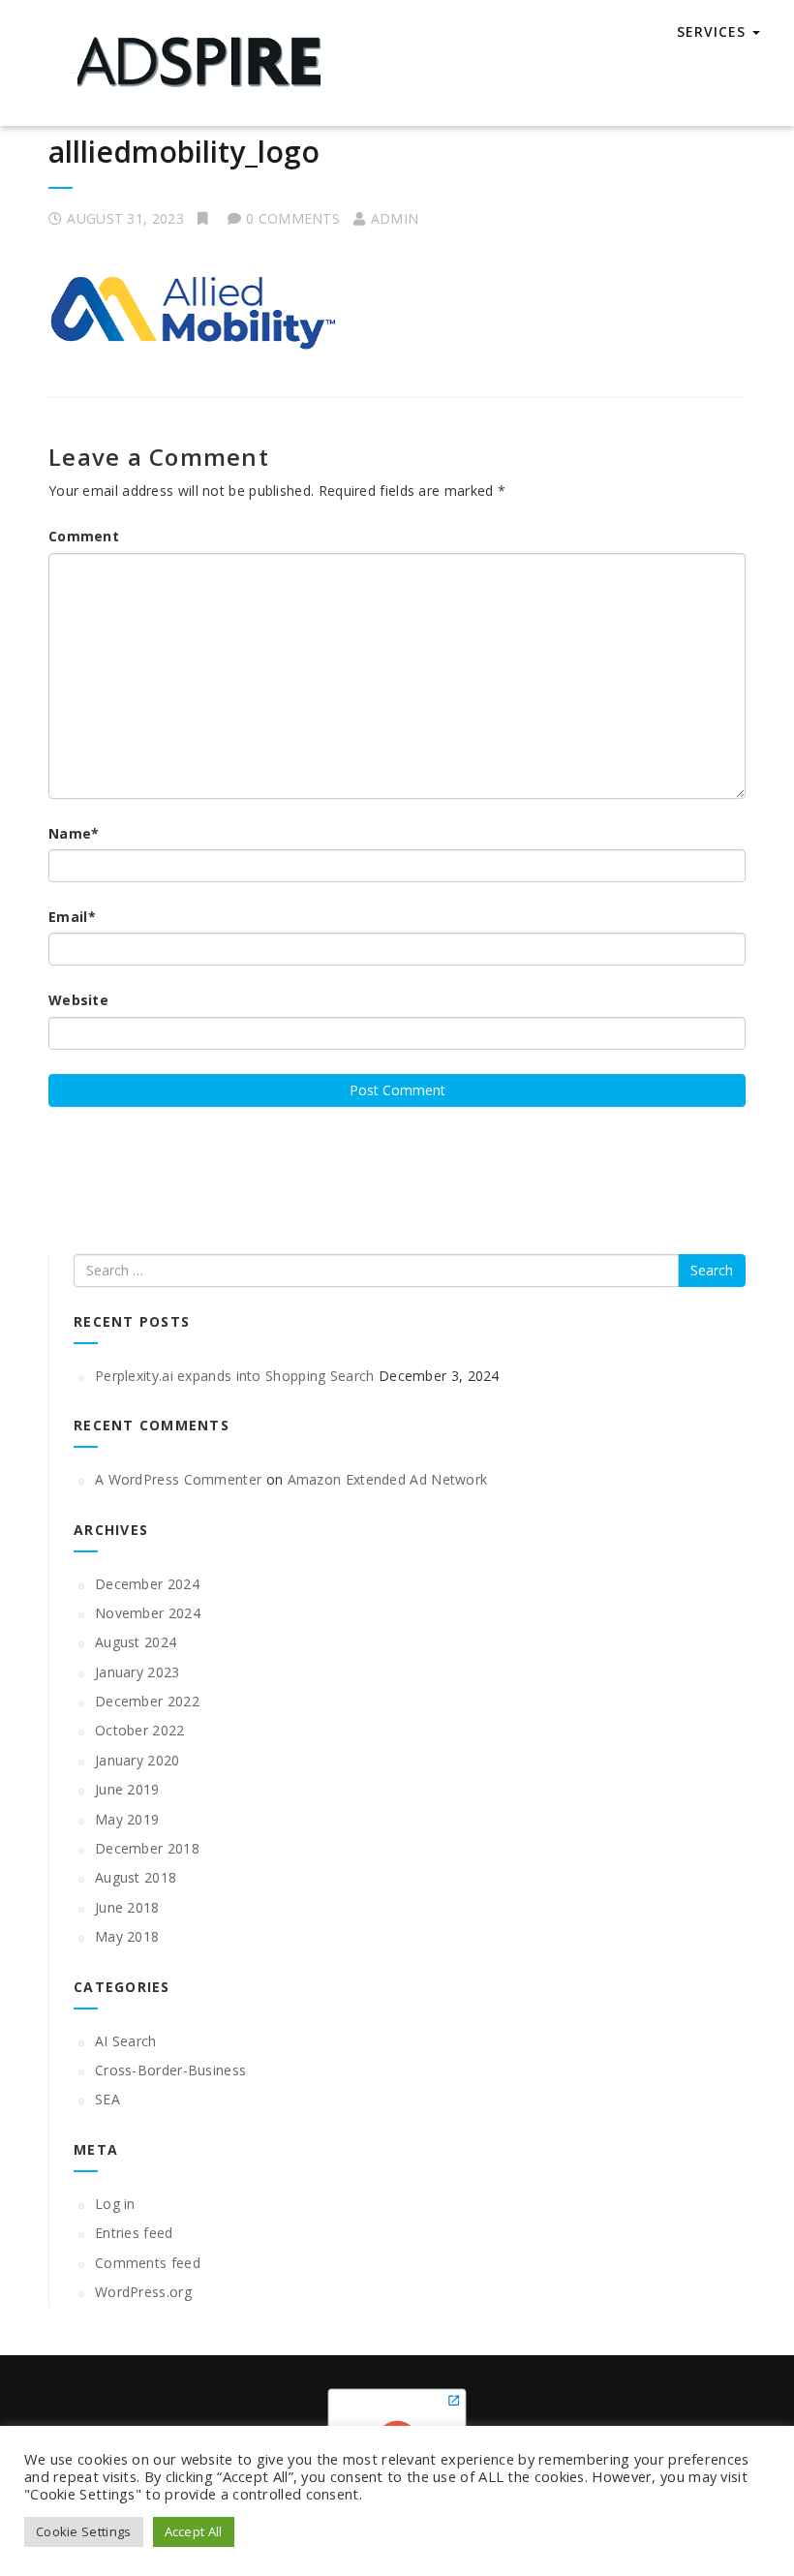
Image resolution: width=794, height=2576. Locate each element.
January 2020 (137, 1760)
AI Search (126, 2041)
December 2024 (147, 1584)
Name (74, 833)
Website (78, 1000)
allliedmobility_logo (184, 152)
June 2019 (127, 1789)
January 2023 (137, 1672)
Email (72, 917)
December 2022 (147, 1701)
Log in (115, 2204)
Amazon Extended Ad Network (388, 1479)
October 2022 (140, 1730)
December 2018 (147, 1848)
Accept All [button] (194, 2531)
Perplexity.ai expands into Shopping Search (235, 1376)
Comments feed (148, 2263)
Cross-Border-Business (170, 2070)
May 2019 (127, 1819)
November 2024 (148, 1613)
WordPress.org (143, 2292)
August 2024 (136, 1642)
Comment (84, 536)
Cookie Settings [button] (84, 2531)
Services (711, 31)
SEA (107, 2099)
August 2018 (136, 1877)
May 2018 (127, 1936)
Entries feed (134, 2233)
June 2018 (127, 1907)
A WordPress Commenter (178, 1479)
